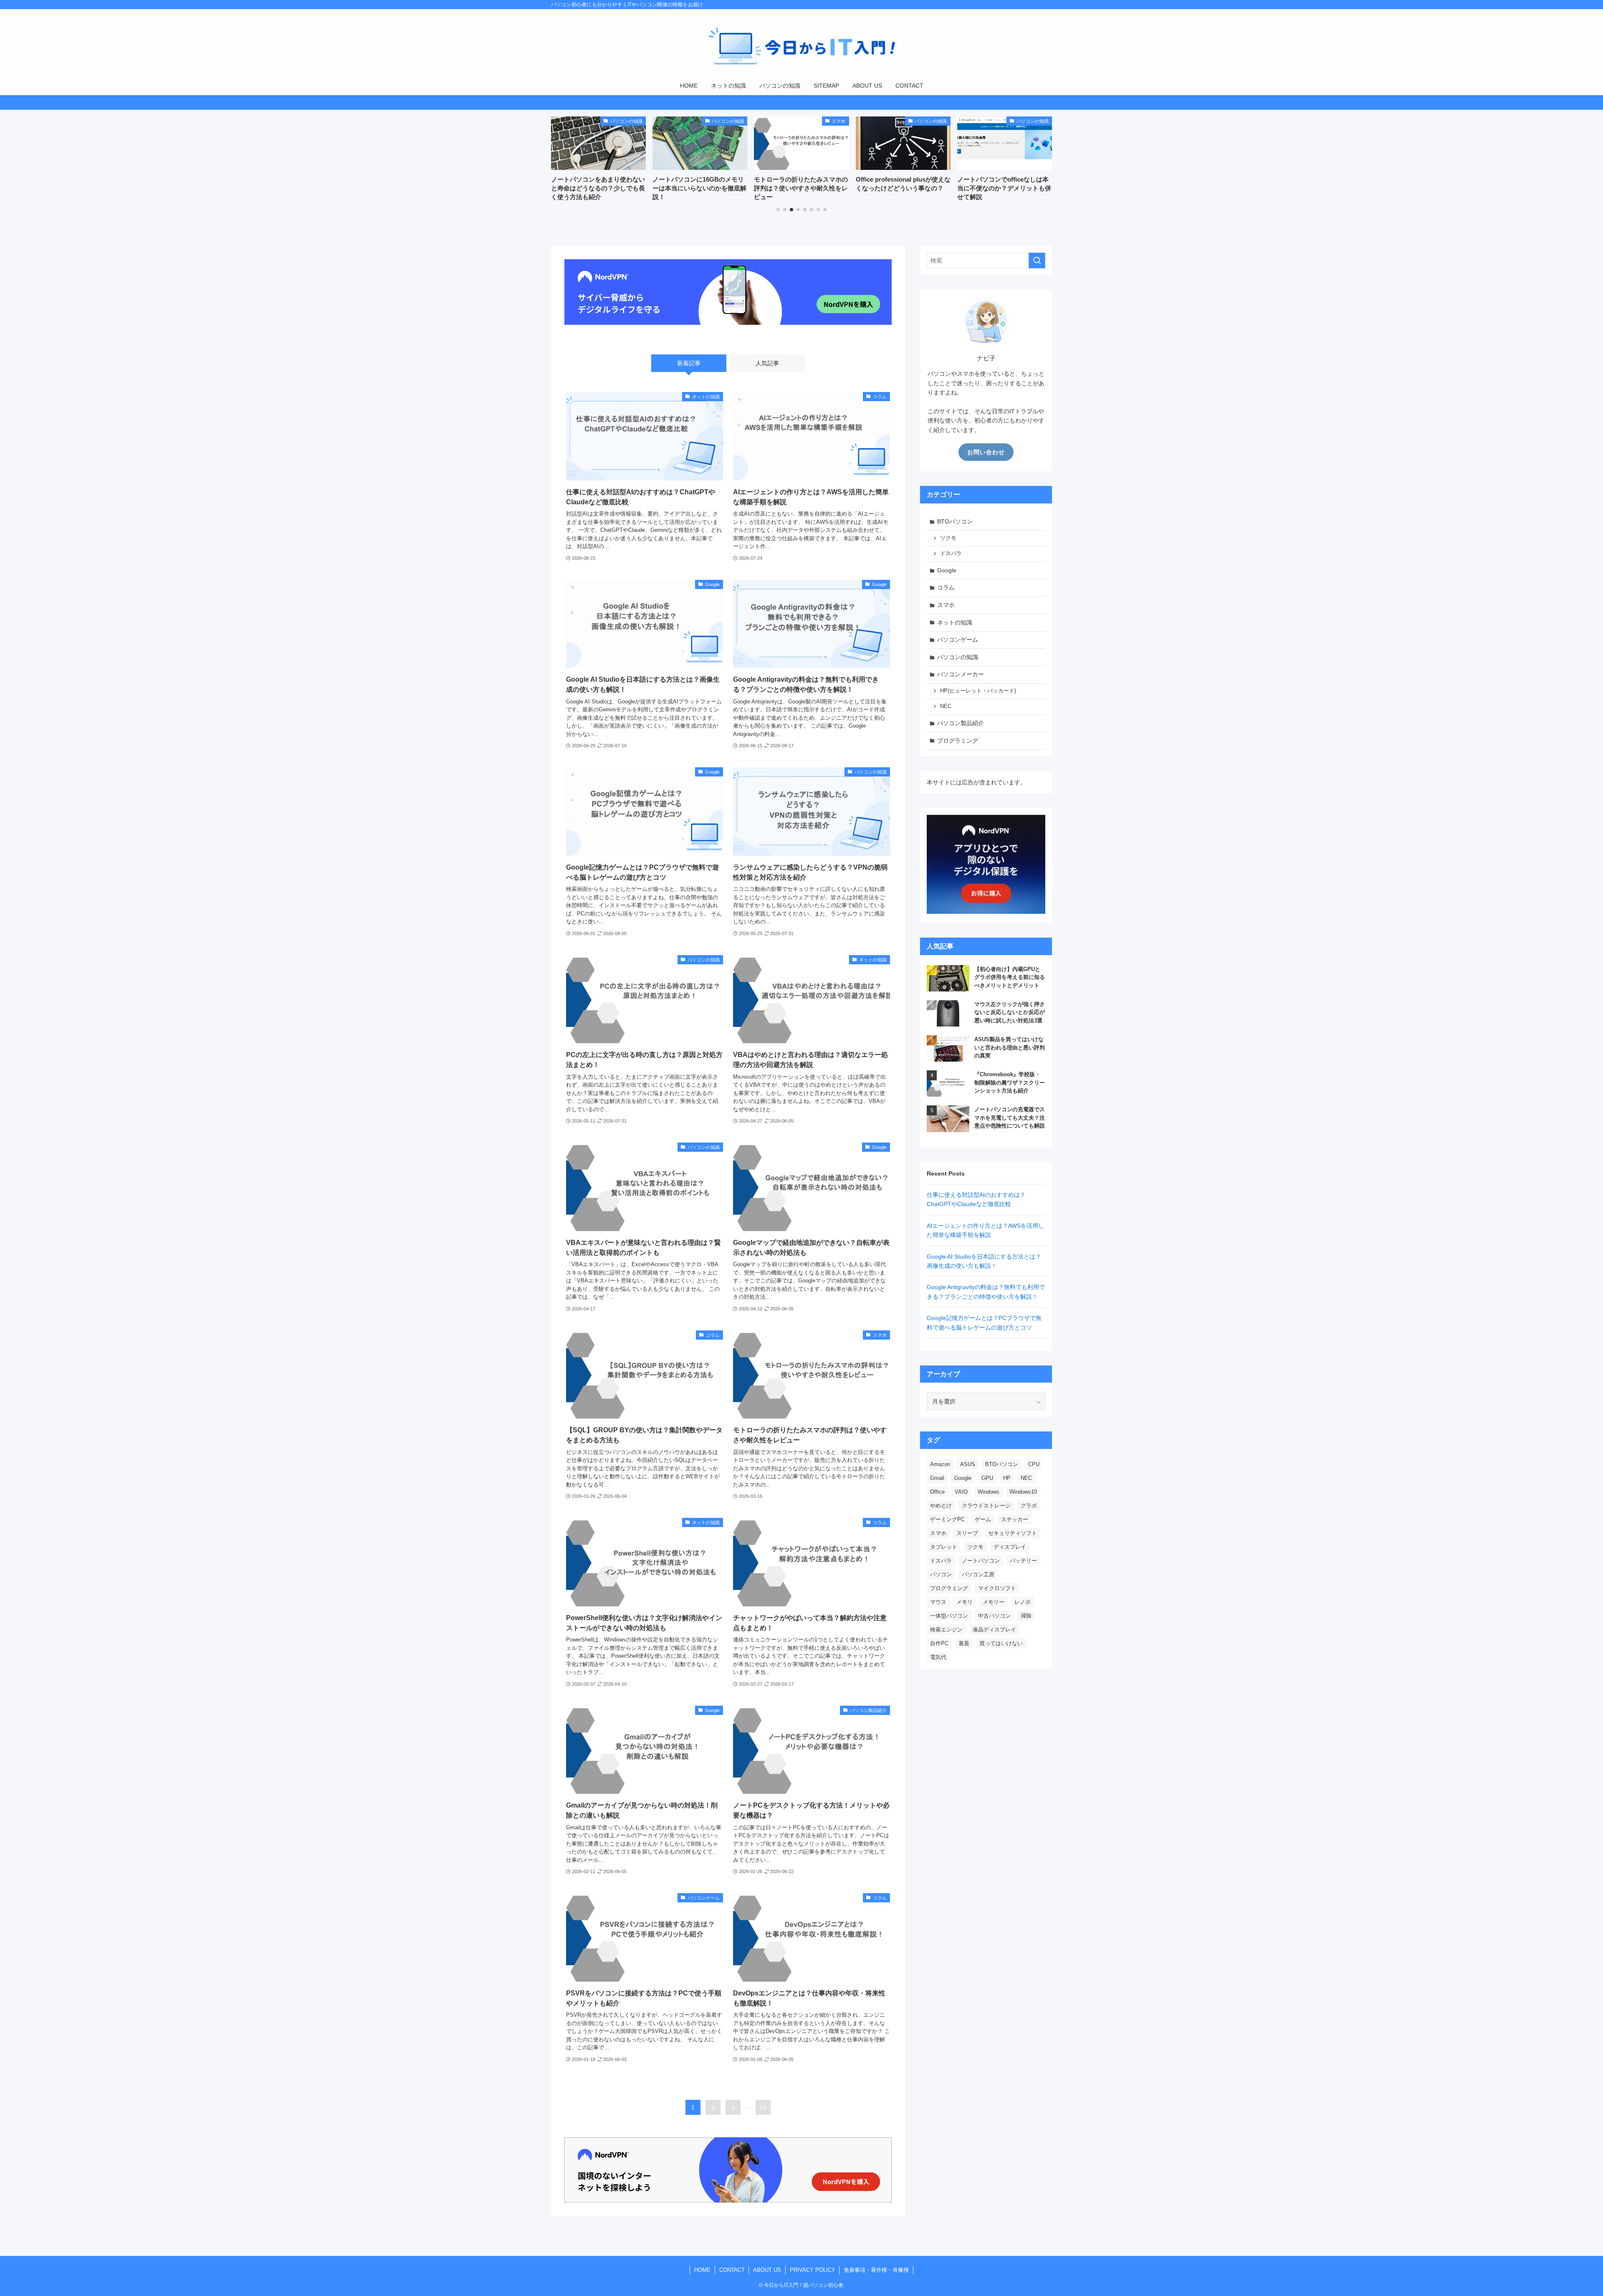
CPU (1034, 1464)
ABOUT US (767, 2270)
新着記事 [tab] (689, 363)
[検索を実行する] (1037, 260)
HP (1007, 1478)
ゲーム (983, 1519)
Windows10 (1023, 1492)
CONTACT (732, 2270)
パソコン (941, 1574)
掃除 (1026, 1616)
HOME (702, 2270)
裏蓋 (964, 1643)
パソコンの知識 (958, 657)
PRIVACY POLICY (813, 2270)
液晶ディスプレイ (994, 1630)
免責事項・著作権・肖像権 (876, 2270)
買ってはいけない (1001, 1643)
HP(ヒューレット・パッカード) (978, 691)
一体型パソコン (949, 1616)
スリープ (967, 1533)
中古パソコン (994, 1616)
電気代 (938, 1657)
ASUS (968, 1464)
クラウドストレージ (986, 1506)
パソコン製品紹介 (961, 723)
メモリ (965, 1602)
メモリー (994, 1602)
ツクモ (948, 538)
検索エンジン (946, 1630)
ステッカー (1015, 1519)
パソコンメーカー (961, 674)
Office (937, 1492)
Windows (989, 1492)
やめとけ (941, 1506)
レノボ (1023, 1602)
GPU (987, 1478)
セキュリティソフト (1013, 1533)
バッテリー (1023, 1561)
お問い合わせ (986, 452)
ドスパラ (951, 554)
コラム (946, 587)
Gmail (937, 1478)
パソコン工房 (978, 1574)
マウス (938, 1602)
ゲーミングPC (947, 1519)
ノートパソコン (981, 1561)
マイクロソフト (997, 1588)
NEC (946, 706)
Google (947, 570)
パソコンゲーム (958, 640)
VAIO (961, 1492)
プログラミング (958, 741)
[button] (778, 210)
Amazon (940, 1464)
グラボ (1029, 1506)
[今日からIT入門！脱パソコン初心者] (801, 44)
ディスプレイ (1010, 1547)
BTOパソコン (955, 521)
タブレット (944, 1547)
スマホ (946, 605)
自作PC (939, 1643)
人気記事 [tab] (767, 363)
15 (763, 2107)
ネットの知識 (955, 622)
